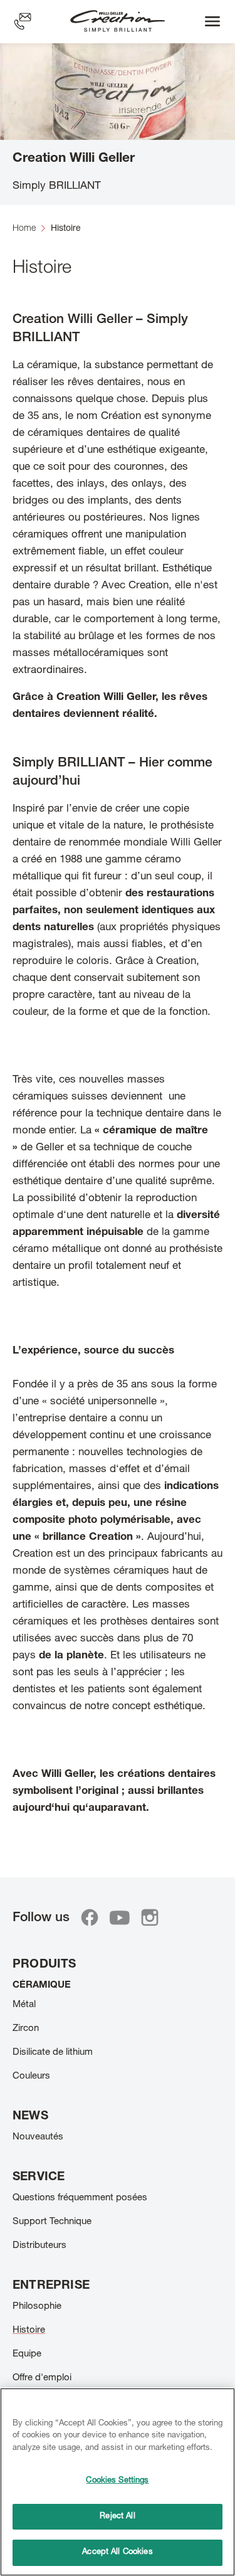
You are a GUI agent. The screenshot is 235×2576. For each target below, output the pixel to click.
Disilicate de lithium (53, 2053)
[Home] (118, 22)
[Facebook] (90, 1917)
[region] (118, 2482)
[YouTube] (120, 1917)
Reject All (117, 2517)
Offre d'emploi (42, 2378)
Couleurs (31, 2076)
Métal (24, 2005)
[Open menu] (212, 21)
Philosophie (37, 2307)
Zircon (26, 2029)
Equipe (27, 2354)
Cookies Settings (117, 2481)
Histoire (29, 2330)
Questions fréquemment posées (80, 2198)
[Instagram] (150, 1917)
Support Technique (52, 2222)
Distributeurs (39, 2246)
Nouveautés (38, 2137)
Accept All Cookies (117, 2552)
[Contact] (23, 21)
